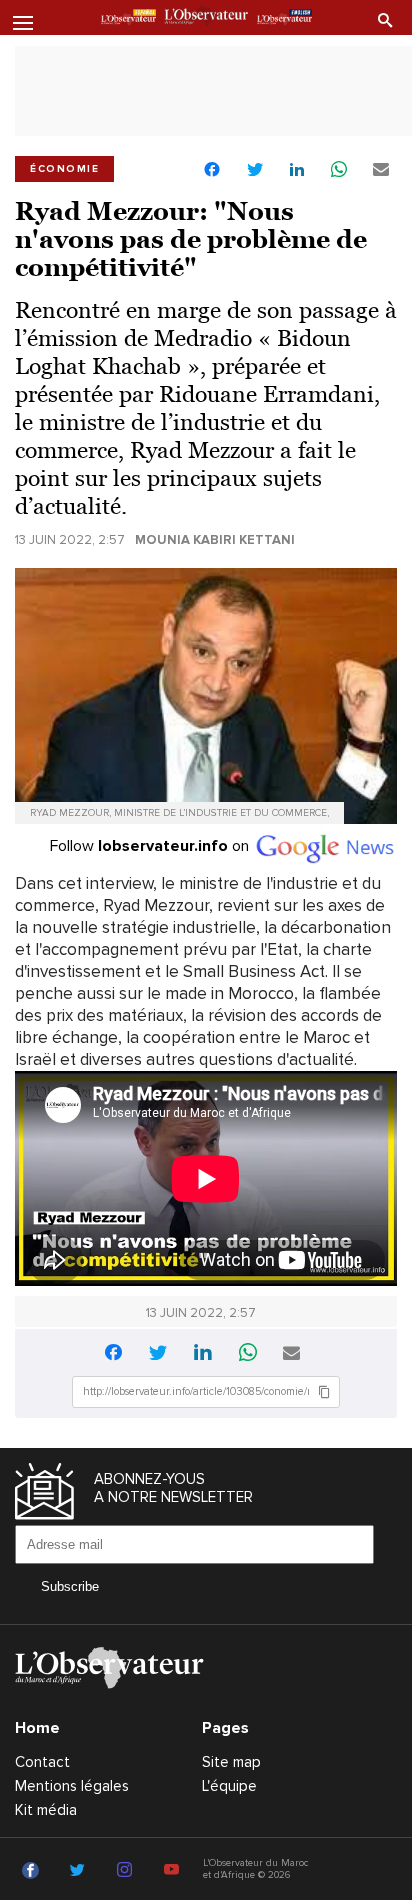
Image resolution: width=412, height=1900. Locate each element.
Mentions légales (72, 1786)
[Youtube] (174, 1871)
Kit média (46, 1810)
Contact (42, 1762)
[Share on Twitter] (255, 170)
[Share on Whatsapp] (339, 170)
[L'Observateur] (128, 19)
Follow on (151, 846)
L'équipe (229, 1786)
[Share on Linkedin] (297, 170)
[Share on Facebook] (212, 171)
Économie (64, 169)
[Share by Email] (381, 170)
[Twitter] (80, 1871)
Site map (231, 1762)
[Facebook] (33, 1871)
